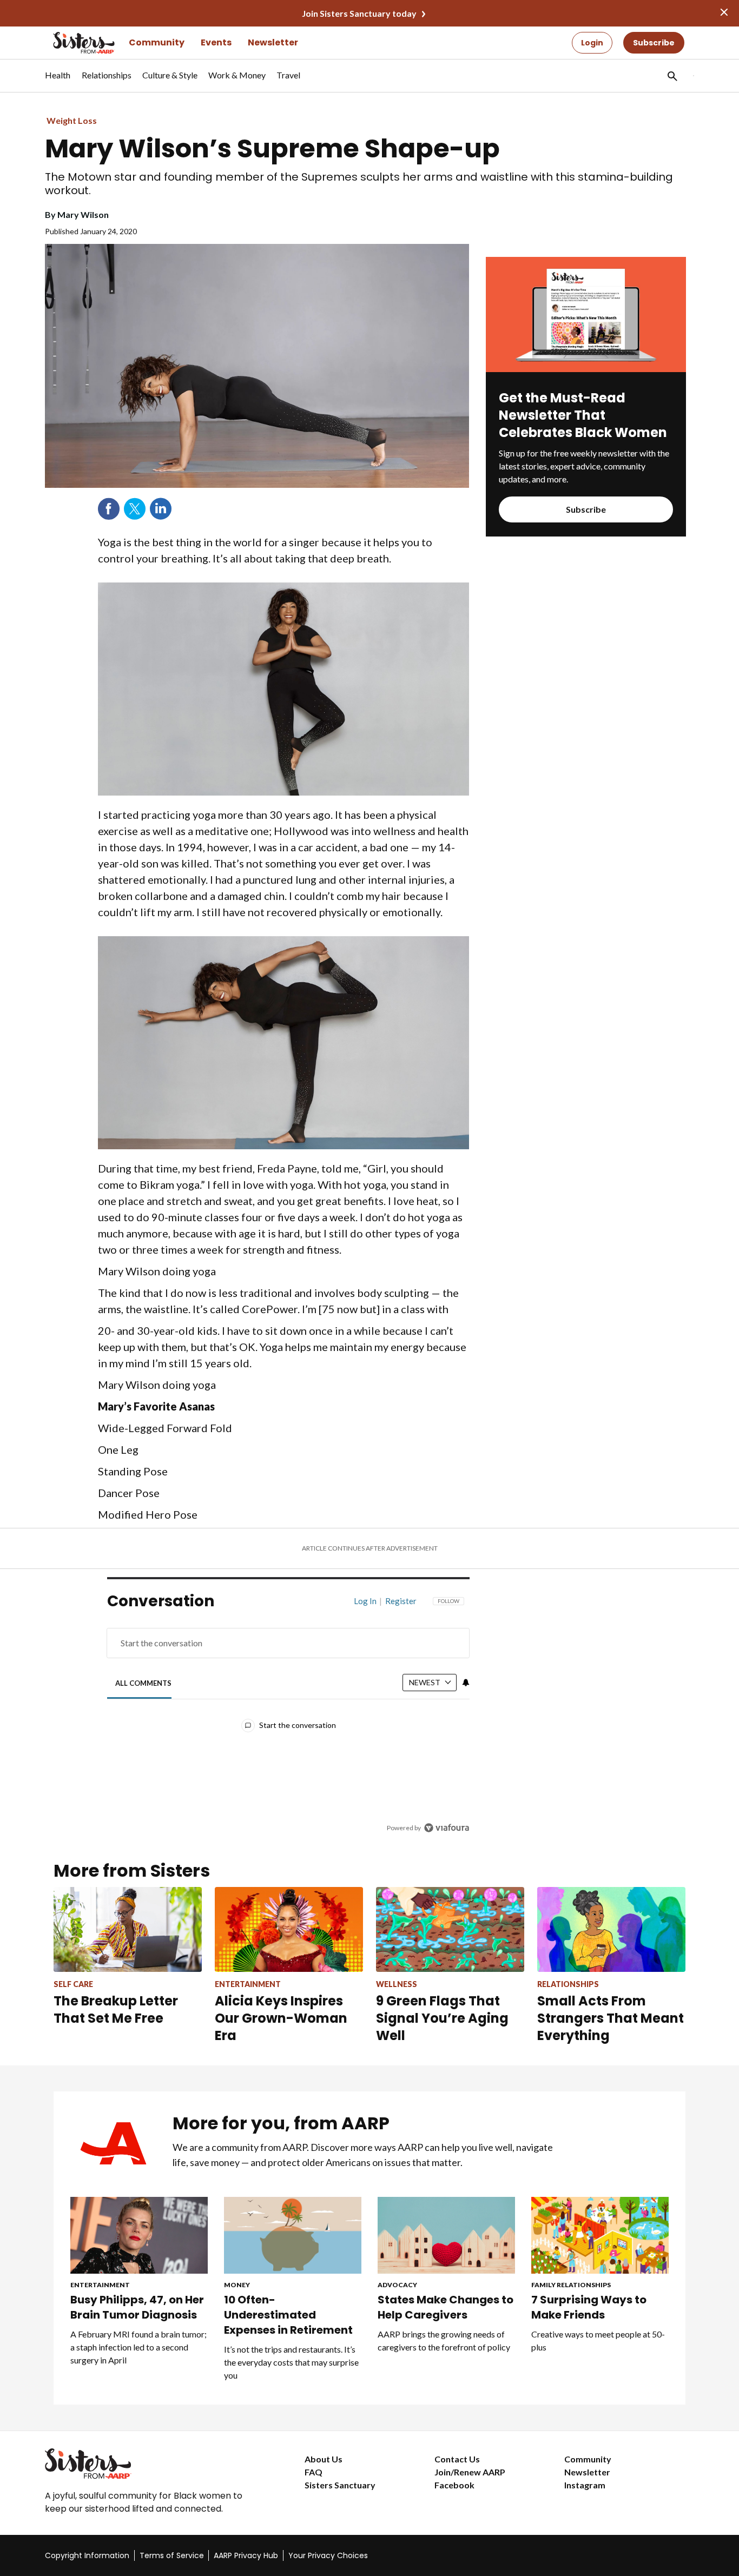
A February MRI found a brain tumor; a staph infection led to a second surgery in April (138, 2347)
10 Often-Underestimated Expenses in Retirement (288, 2315)
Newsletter (273, 42)
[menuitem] (58, 81)
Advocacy (397, 2285)
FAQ (314, 2472)
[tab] (144, 1683)
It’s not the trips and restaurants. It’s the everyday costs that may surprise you (291, 2362)
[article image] (586, 369)
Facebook (109, 509)
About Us (324, 2459)
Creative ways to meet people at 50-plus (598, 2340)
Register (401, 1601)
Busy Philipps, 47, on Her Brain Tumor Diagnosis (137, 2307)
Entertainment (100, 2285)
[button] (671, 76)
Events (216, 42)
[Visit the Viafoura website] (447, 1828)
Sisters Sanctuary (340, 2485)
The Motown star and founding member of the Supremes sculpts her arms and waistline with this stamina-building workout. (359, 184)
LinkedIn (161, 509)
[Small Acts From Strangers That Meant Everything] (611, 1929)
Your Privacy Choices (328, 2555)
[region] (288, 1717)
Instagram (585, 2485)
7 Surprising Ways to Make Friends (589, 2307)
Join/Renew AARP (470, 2472)
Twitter (135, 509)
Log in (365, 1601)
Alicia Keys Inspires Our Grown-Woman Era (281, 2018)
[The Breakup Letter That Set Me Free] (128, 1929)
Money (237, 2285)
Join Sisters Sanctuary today (359, 13)
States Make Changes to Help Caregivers (446, 2307)
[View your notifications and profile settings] (466, 1683)
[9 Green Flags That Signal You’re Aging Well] (450, 1929)
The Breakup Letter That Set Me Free (116, 2009)
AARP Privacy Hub (246, 2555)
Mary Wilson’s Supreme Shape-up (272, 149)
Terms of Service (172, 2555)
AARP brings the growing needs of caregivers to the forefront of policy (444, 2340)
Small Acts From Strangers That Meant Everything (611, 2018)
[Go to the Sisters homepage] (72, 43)
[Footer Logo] (153, 2464)
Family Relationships (571, 2285)
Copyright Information (87, 2555)
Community (157, 42)
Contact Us (457, 2459)
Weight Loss (72, 120)
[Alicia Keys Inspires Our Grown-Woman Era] (289, 1929)
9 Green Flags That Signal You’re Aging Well (442, 2018)
